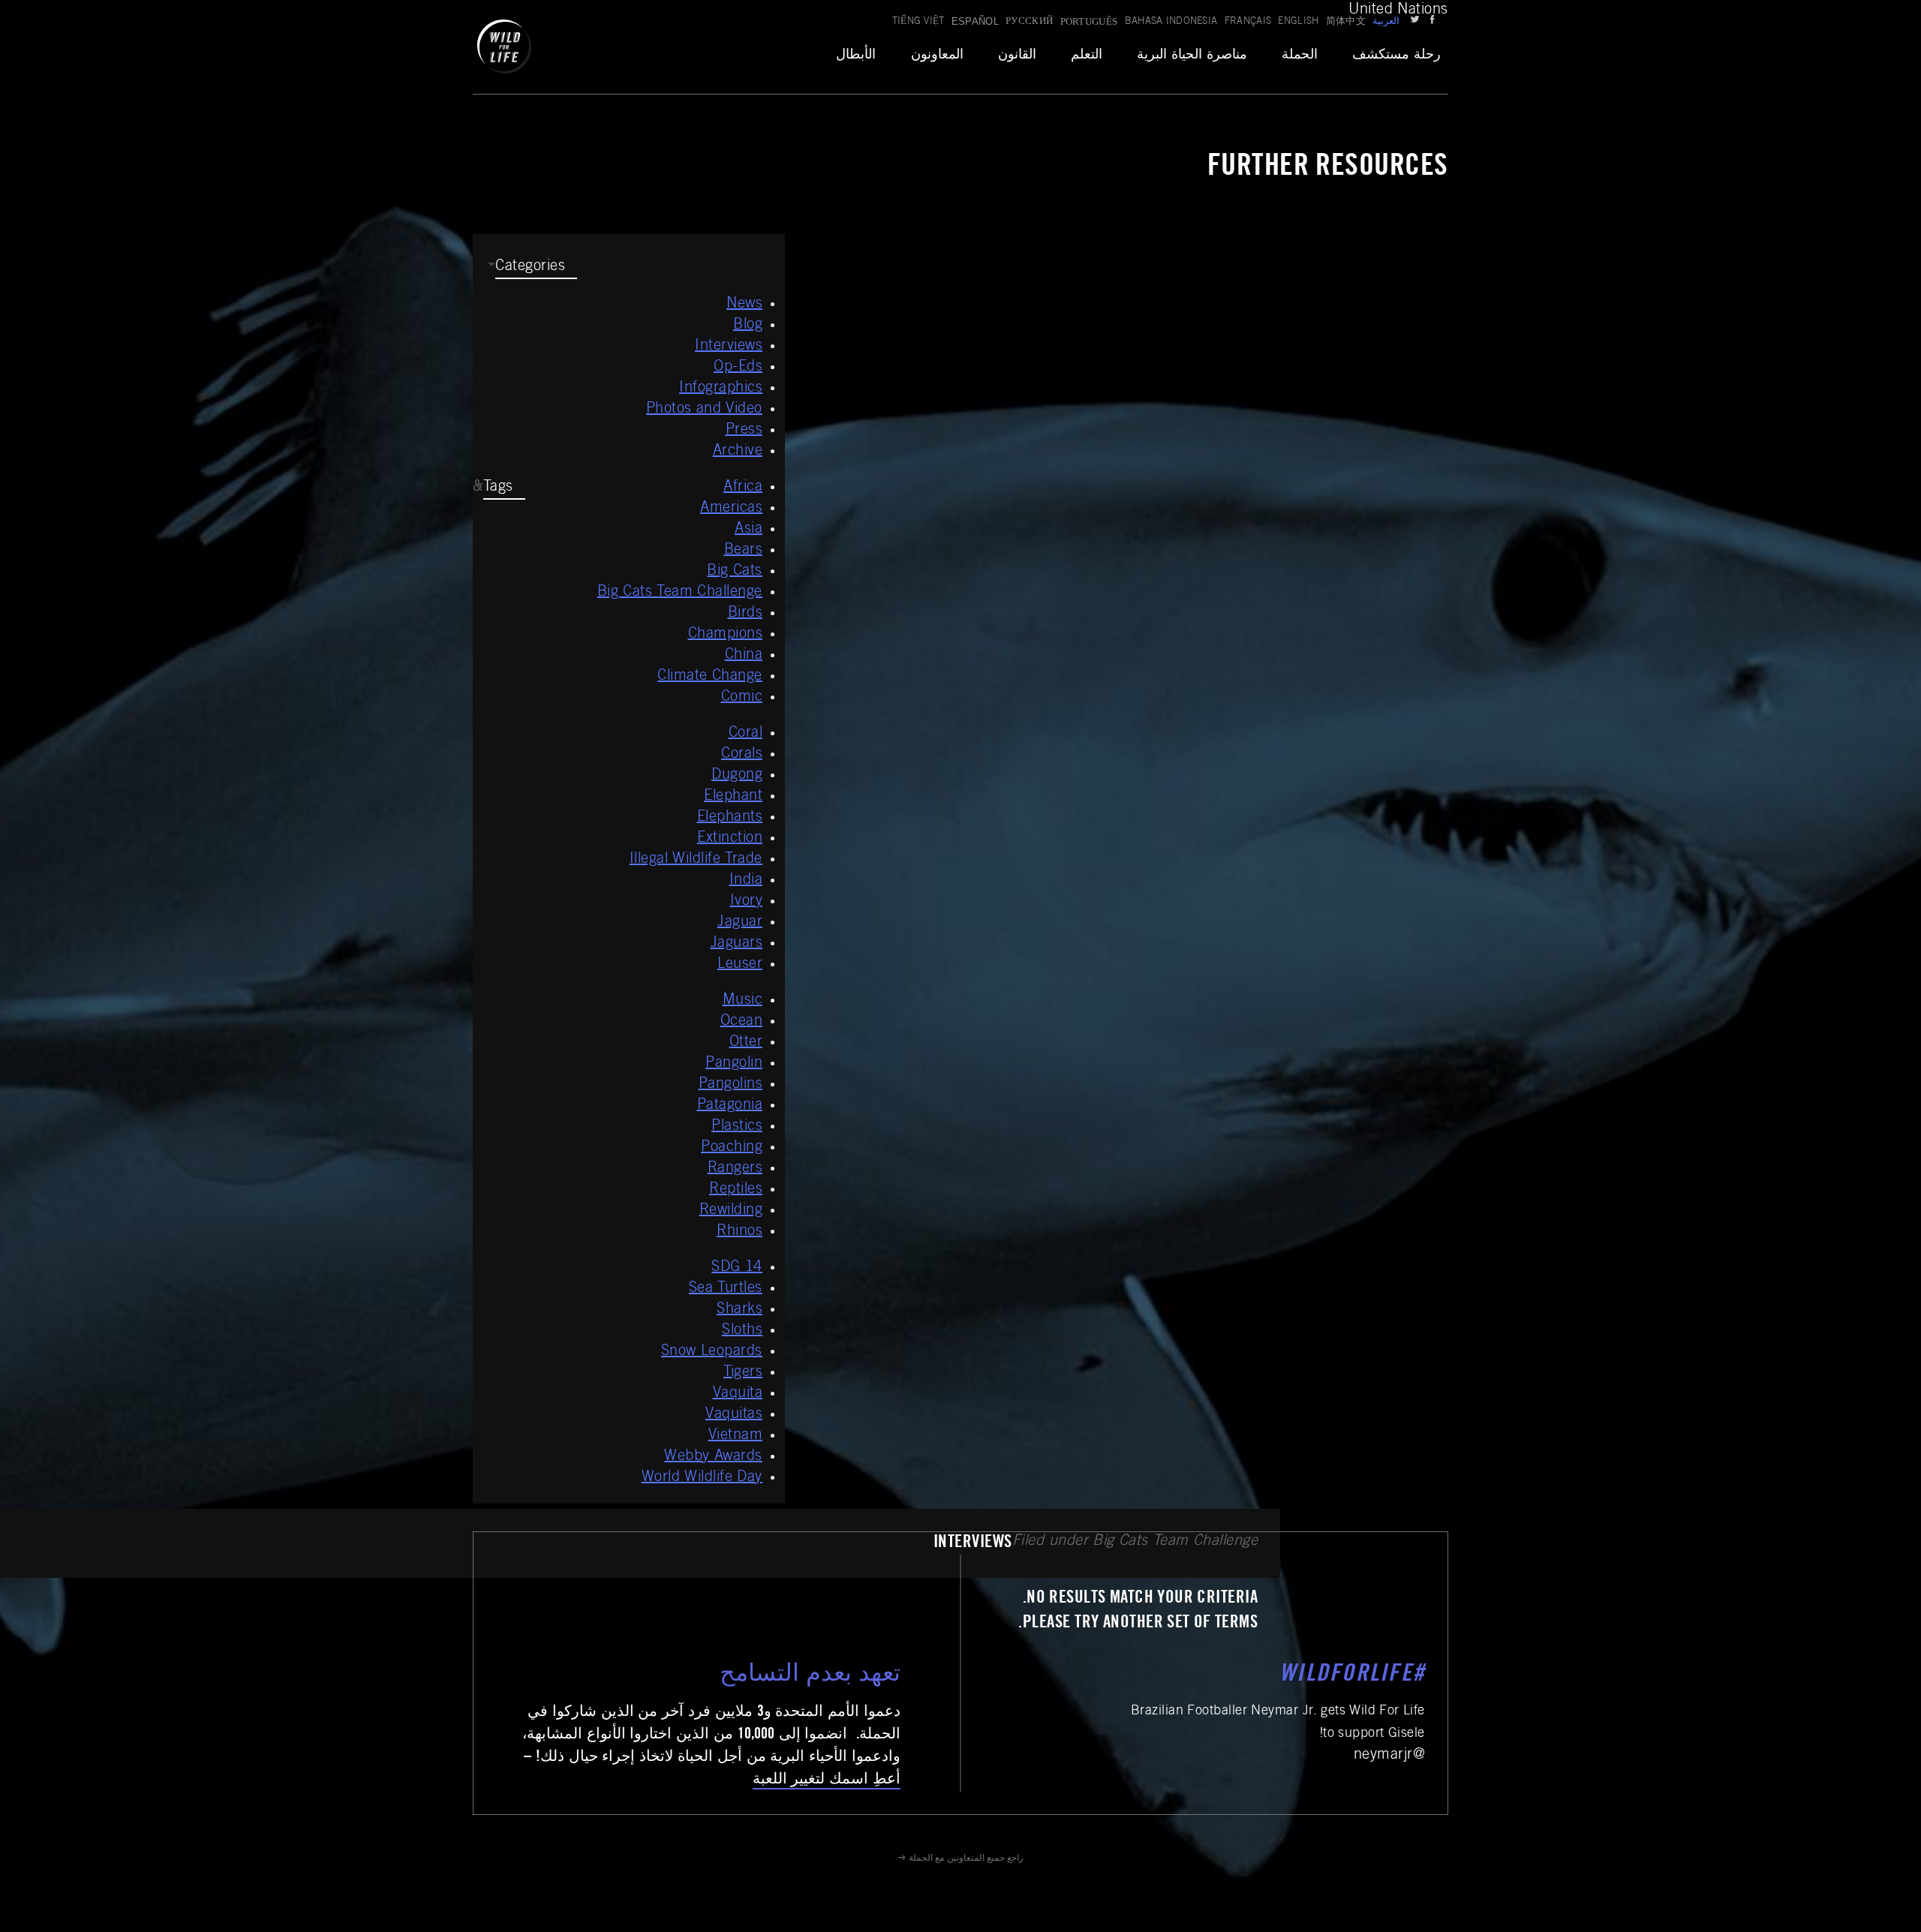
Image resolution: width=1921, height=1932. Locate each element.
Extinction (730, 839)
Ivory (747, 902)
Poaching (732, 1148)
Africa (743, 488)
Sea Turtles (726, 1289)
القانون (1017, 56)
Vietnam (736, 1436)
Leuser (740, 965)
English (1298, 22)
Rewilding (731, 1211)
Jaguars (737, 944)
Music (743, 1001)
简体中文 (1346, 22)
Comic (742, 698)
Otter (746, 1043)
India (746, 881)
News (744, 305)
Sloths (742, 1331)
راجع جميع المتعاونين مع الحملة (966, 1858)
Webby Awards (713, 1457)
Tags (498, 488)
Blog (748, 326)
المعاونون (937, 56)
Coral (746, 734)
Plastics (737, 1127)
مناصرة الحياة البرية (1192, 56)
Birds (746, 614)
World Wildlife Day (702, 1478)
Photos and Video (704, 410)
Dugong (737, 776)
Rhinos (740, 1232)
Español (975, 21)
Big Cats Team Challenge (680, 593)
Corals (742, 755)
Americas (731, 509)
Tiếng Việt (918, 22)
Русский (1029, 22)
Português (1089, 21)
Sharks (740, 1310)
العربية (1386, 22)
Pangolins (731, 1085)
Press (744, 431)
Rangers (735, 1169)
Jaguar (740, 923)
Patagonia (730, 1106)
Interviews (729, 347)
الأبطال (856, 56)
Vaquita (738, 1394)
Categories (530, 267)
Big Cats (735, 572)
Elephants (730, 818)
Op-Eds (738, 368)
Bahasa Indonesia (1171, 22)
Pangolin (734, 1064)
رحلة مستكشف (1396, 56)
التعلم (1087, 56)
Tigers (743, 1373)
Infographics (721, 389)
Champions (726, 635)
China (744, 656)
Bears (744, 551)
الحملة (1300, 56)
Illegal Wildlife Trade (696, 860)
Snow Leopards (712, 1352)
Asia (749, 530)
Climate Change (710, 677)
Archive (738, 452)
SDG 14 (737, 1268)
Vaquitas (734, 1415)
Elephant (733, 797)
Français (1248, 22)
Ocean (742, 1022)
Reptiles (736, 1190)
